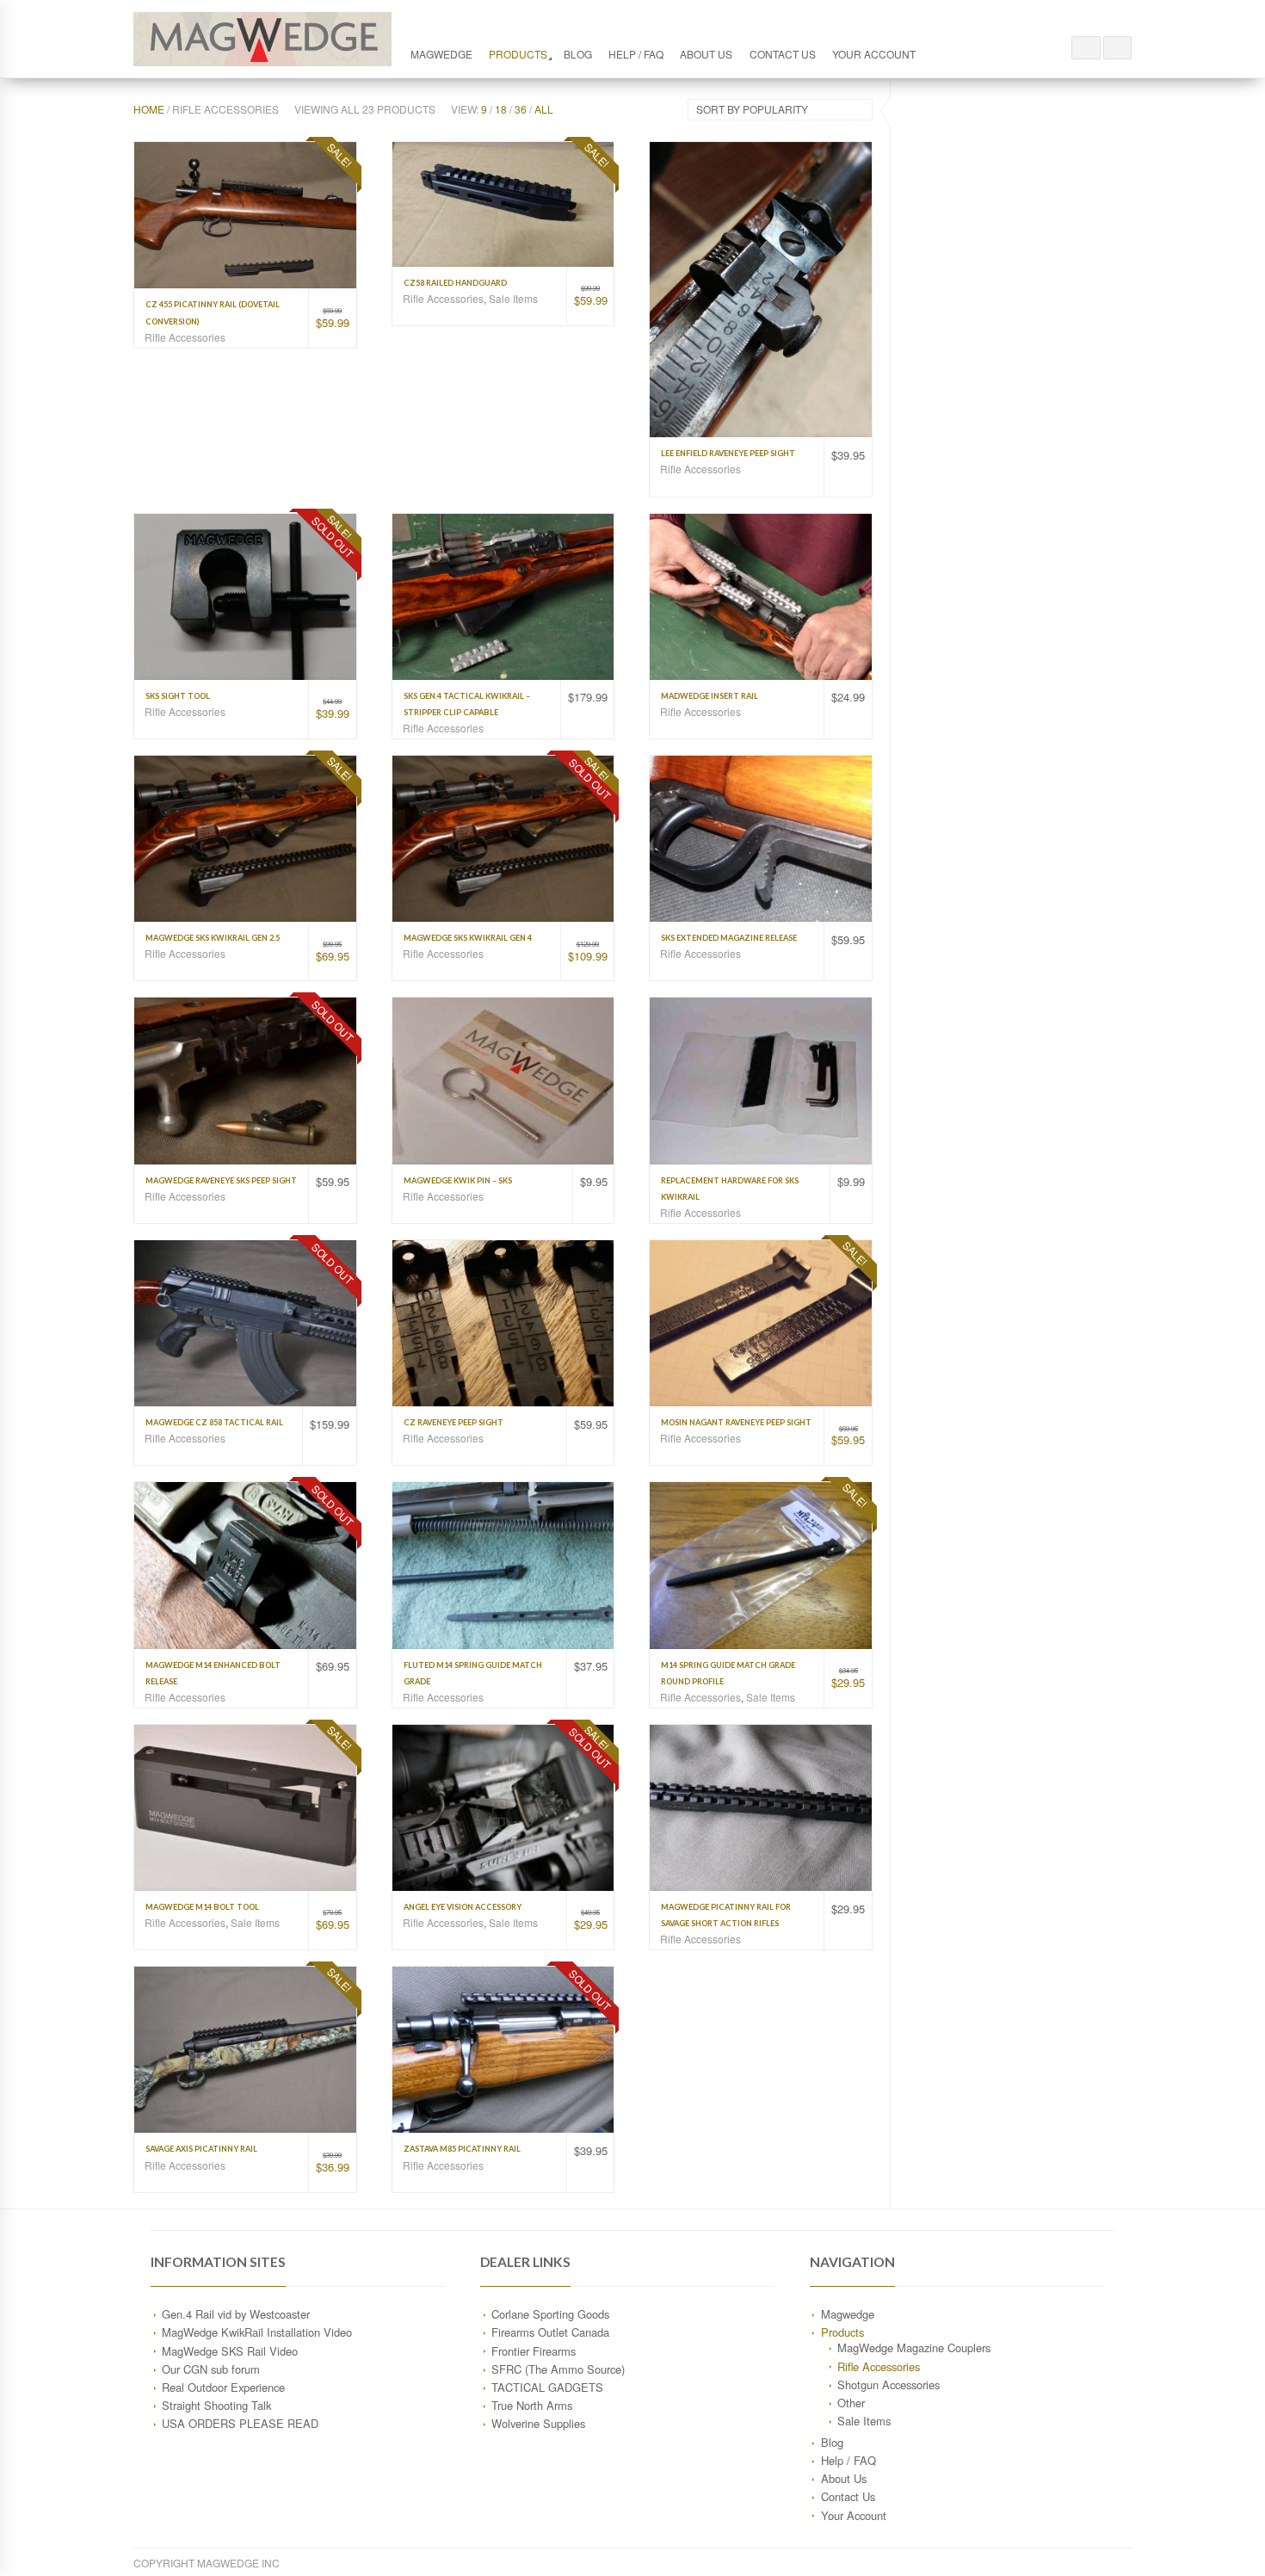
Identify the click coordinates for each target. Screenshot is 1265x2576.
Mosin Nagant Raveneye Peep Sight (736, 1422)
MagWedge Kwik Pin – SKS (458, 1180)
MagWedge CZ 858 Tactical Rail (214, 1422)
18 (501, 109)
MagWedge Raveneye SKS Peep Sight (221, 1180)
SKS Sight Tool (178, 696)
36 (521, 109)
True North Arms (532, 2405)
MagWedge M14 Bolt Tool (202, 1907)
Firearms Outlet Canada (550, 2332)
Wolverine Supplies (538, 2423)
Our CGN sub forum (211, 2369)
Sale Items (513, 298)
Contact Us (783, 54)
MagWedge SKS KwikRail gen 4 (468, 938)
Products (518, 54)
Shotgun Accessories (889, 2384)
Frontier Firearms (534, 2351)
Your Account (874, 54)
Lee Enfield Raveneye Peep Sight (728, 453)
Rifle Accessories (185, 337)
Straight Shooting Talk (216, 2405)
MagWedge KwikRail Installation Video (257, 2332)
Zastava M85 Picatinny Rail (462, 2149)
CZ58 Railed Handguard (455, 283)
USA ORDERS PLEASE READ (240, 2423)
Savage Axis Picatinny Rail (201, 2149)
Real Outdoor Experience (223, 2387)
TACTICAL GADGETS (547, 2387)
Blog (578, 54)
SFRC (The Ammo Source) (558, 2369)
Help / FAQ (636, 54)
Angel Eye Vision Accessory (463, 1907)
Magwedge (441, 54)
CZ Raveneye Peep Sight (454, 1422)
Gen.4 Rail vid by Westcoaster (236, 2314)
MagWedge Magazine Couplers (914, 2347)
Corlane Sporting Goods (550, 2314)
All (544, 109)
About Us (706, 54)
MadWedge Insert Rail (710, 696)
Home (149, 109)
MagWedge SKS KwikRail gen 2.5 (213, 938)
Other (851, 2403)
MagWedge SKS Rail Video (230, 2351)
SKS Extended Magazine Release (729, 938)
